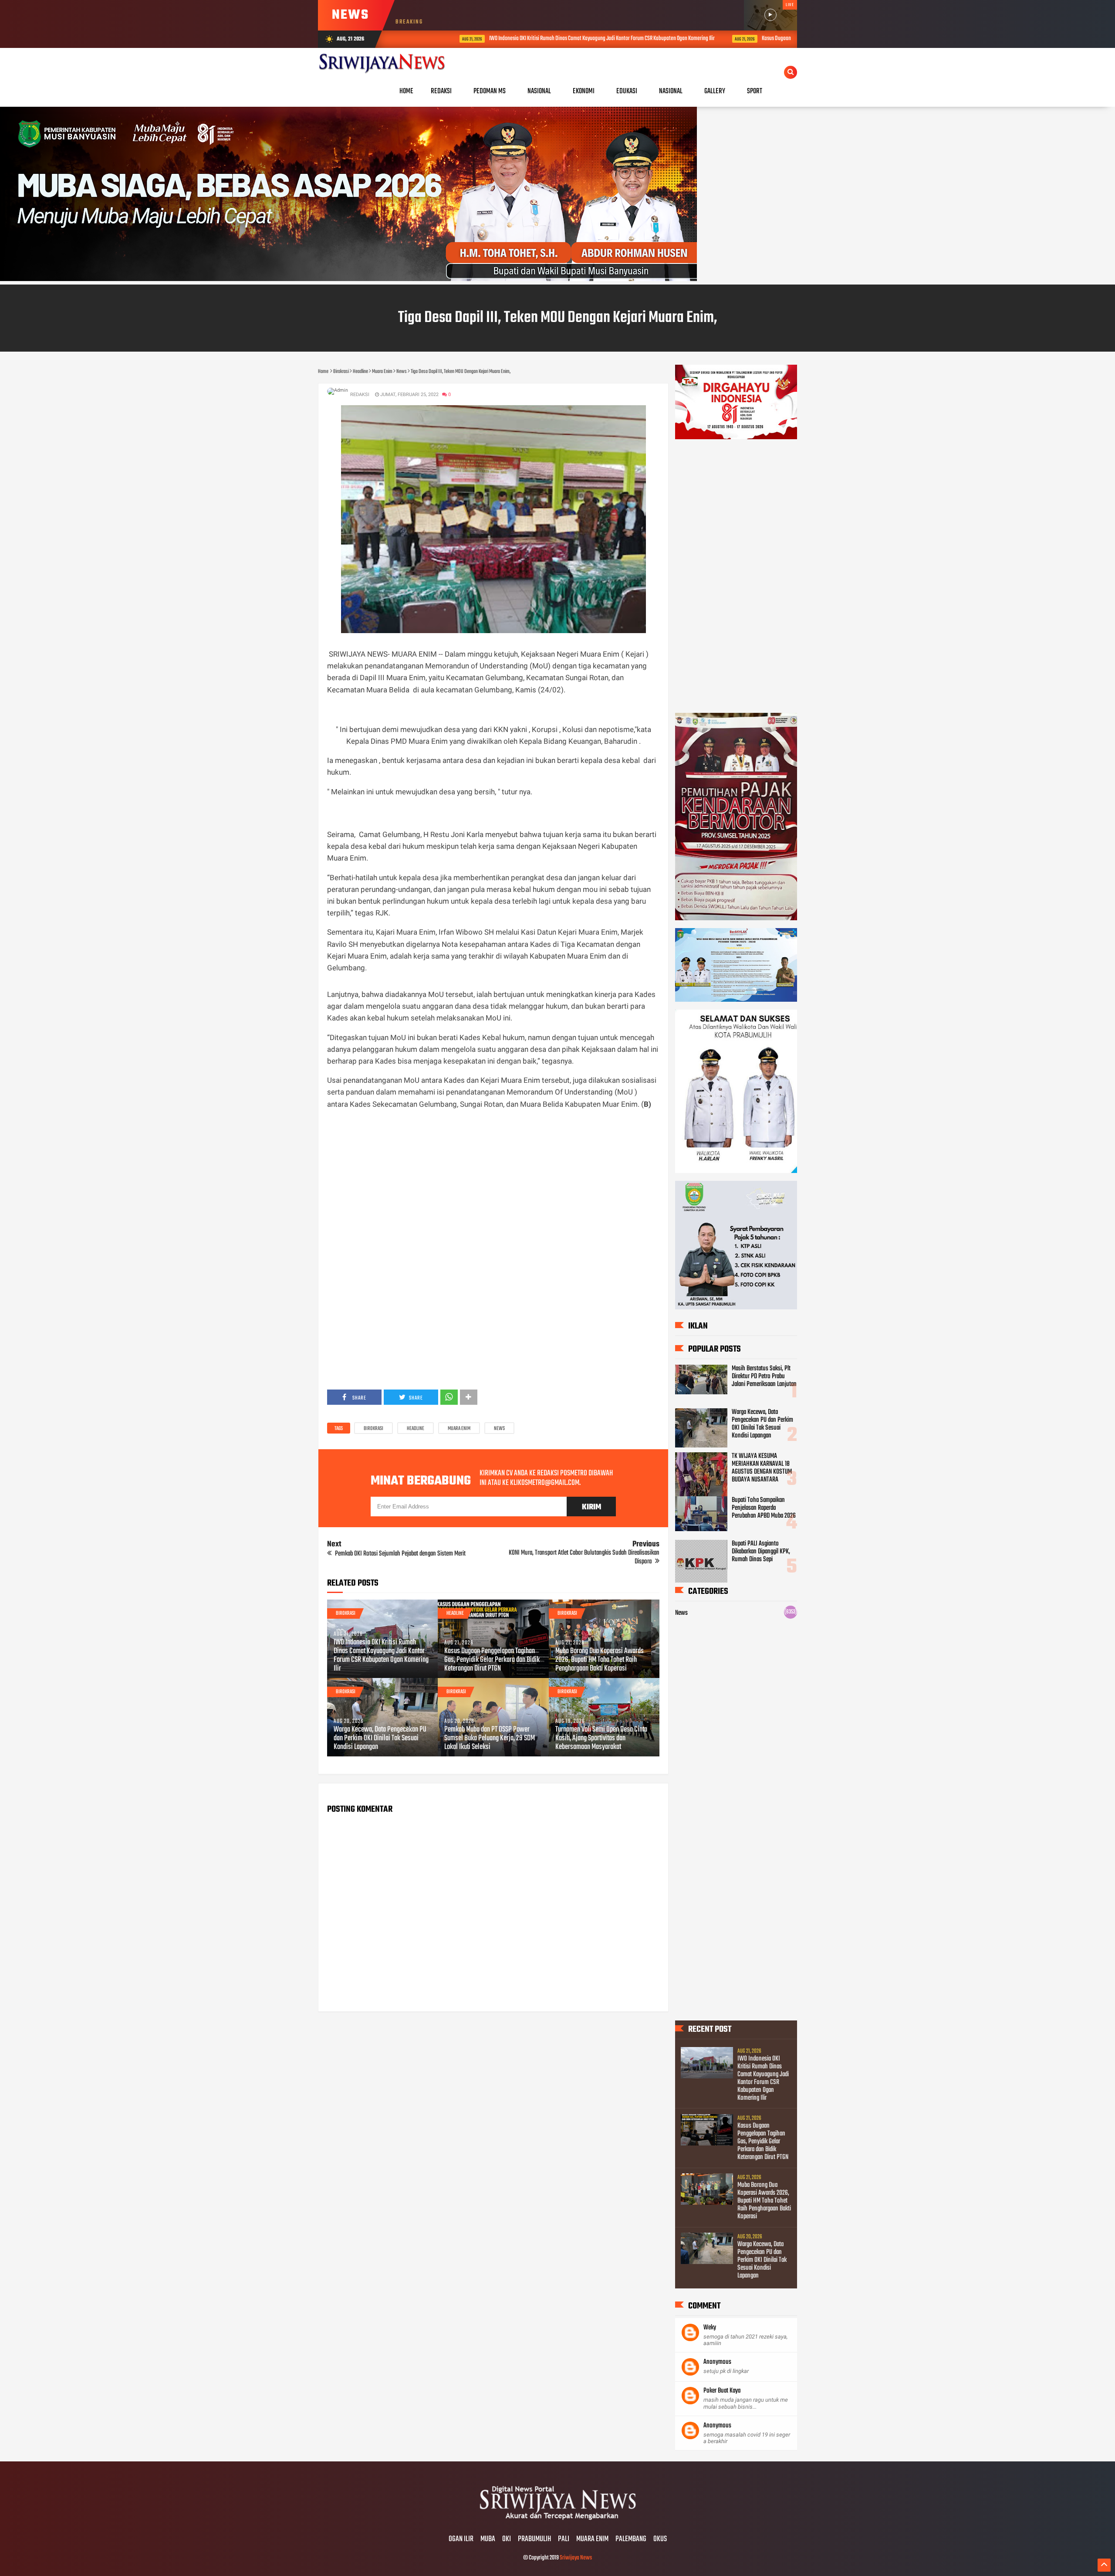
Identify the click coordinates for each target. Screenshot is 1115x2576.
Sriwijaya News (576, 2558)
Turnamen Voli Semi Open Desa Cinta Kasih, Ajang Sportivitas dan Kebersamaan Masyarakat (601, 1739)
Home (406, 91)
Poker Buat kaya (722, 2391)
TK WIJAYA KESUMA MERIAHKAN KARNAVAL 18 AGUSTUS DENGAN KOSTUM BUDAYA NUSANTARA (762, 1468)
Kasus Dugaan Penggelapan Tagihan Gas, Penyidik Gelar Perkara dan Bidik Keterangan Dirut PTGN (492, 1660)
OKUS (660, 2539)
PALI (564, 2539)
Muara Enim (459, 1429)
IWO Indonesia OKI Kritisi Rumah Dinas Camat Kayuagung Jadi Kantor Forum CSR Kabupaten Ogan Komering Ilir (536, 39)
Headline (416, 1429)
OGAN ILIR (461, 2539)
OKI (507, 2539)
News (499, 1429)
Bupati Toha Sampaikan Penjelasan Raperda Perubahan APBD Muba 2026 (764, 1508)
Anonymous (717, 2362)
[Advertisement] (493, 1198)
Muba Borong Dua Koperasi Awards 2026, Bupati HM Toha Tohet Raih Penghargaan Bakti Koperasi (600, 1660)
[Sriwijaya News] (557, 2521)
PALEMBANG (631, 2539)
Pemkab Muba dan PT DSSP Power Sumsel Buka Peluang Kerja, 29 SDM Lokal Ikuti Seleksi (490, 1739)
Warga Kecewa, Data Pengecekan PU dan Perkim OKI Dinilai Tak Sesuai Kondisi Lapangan (380, 1739)
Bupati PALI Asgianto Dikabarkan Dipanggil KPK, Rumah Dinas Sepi (761, 1552)
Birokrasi (373, 1429)
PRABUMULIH (534, 2539)
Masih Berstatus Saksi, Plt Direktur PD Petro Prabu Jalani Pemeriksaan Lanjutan (764, 1376)
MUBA (488, 2539)
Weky (710, 2328)
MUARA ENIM (592, 2539)
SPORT (755, 91)
